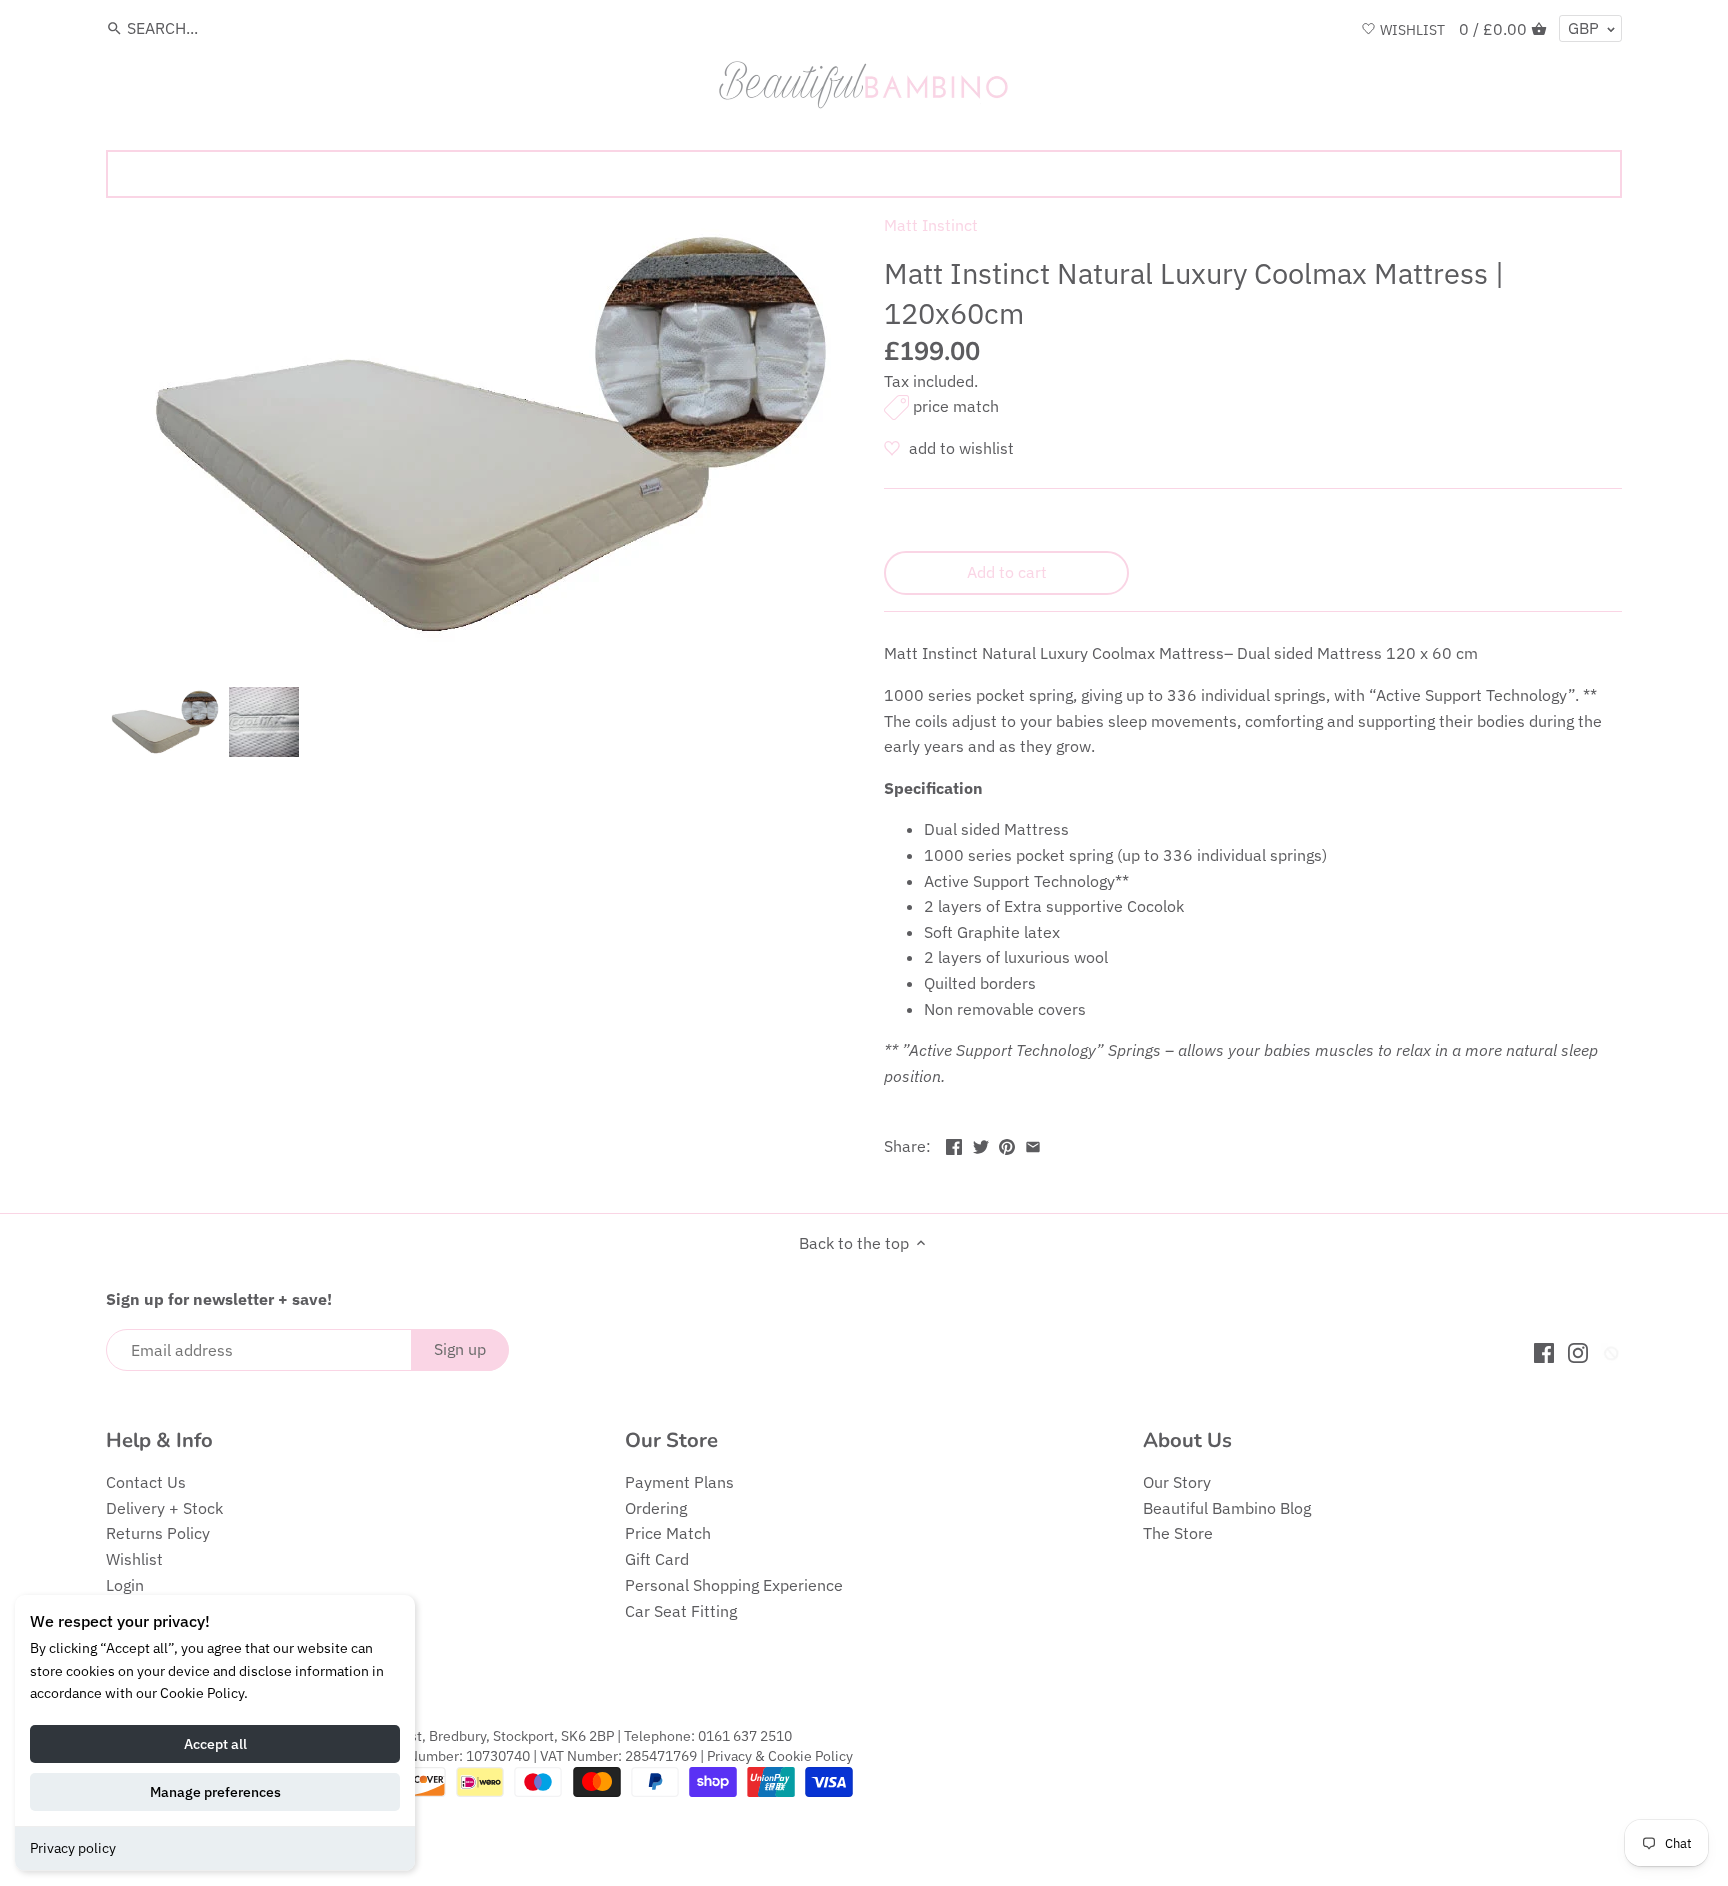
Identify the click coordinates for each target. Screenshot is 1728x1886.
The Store (1178, 1533)
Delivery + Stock (164, 1508)
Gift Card (657, 1559)
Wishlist (134, 1559)
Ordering (656, 1508)
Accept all (215, 1744)
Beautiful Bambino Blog (1227, 1508)
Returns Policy (158, 1533)
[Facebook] (1544, 1351)
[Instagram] (1578, 1351)
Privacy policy (73, 1848)
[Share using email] (1033, 1144)
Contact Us (146, 1482)
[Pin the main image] (1007, 1144)
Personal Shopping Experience (734, 1585)
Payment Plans (679, 1482)
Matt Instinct (931, 225)
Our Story (1177, 1482)
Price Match (668, 1533)
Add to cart (1007, 572)
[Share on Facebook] (954, 1144)
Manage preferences (215, 1792)
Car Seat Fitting (681, 1611)
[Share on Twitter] (981, 1144)
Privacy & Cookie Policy (780, 1755)
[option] (162, 722)
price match (956, 406)
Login (125, 1585)
